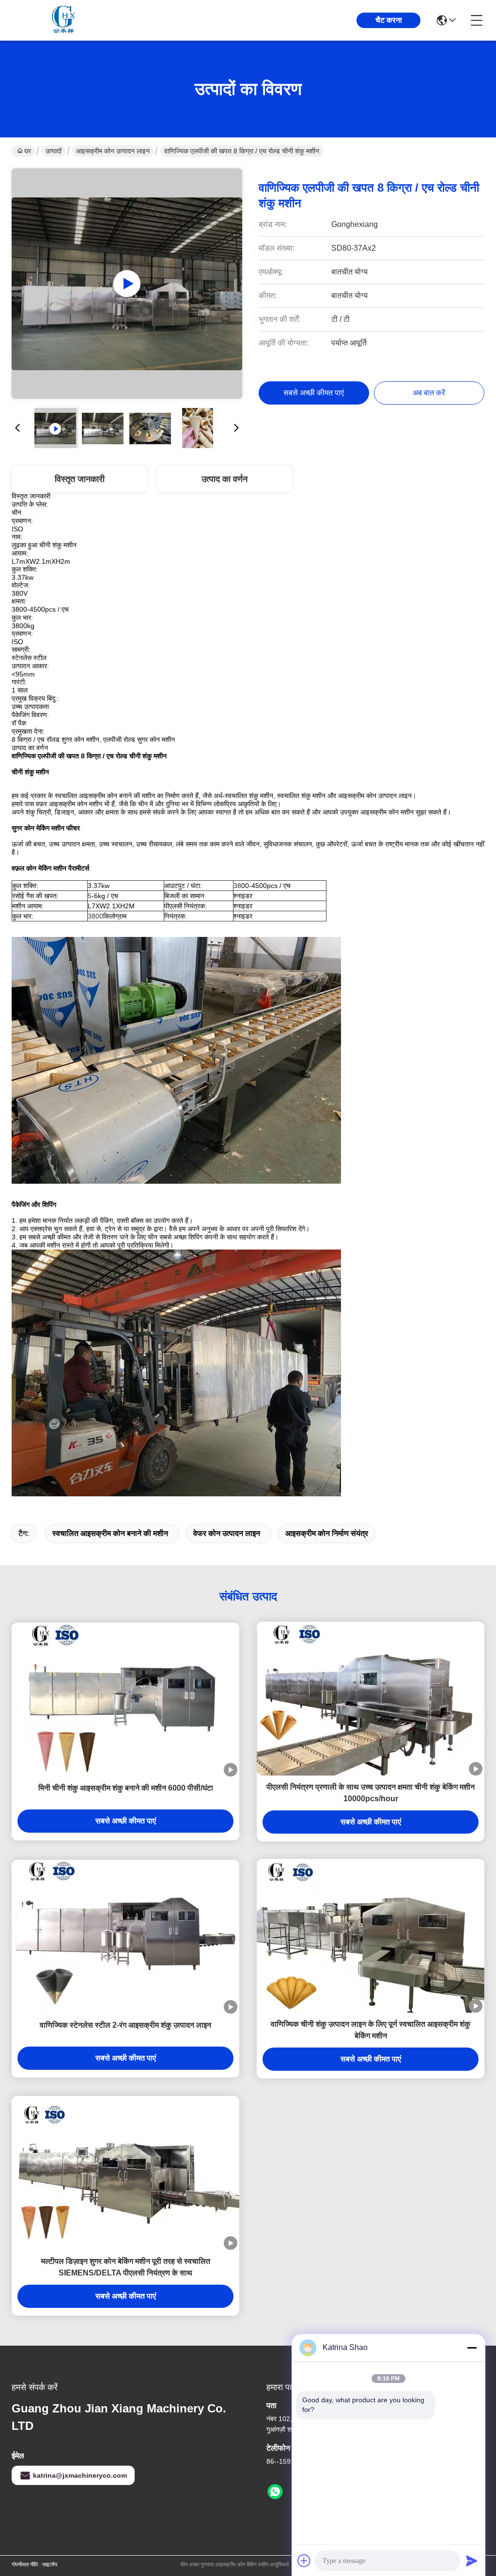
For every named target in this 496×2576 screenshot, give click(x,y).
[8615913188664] (275, 2492)
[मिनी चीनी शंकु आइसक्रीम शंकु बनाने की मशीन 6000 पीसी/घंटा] (125, 1700)
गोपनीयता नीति (25, 2564)
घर (28, 151)
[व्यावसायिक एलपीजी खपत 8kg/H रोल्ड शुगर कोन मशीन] (127, 284)
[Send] (472, 2561)
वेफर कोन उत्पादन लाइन (227, 1533)
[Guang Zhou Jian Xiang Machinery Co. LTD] (65, 20)
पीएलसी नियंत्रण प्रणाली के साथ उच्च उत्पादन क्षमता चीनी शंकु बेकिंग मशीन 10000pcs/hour (371, 1793)
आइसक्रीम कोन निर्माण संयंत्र (327, 1533)
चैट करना (389, 20)
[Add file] (304, 2561)
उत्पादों (54, 151)
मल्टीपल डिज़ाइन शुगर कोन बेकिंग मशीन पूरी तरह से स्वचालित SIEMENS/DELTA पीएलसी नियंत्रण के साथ (126, 2267)
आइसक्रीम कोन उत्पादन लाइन (113, 151)
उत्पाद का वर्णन (225, 479)
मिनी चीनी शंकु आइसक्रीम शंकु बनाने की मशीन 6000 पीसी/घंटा (126, 1788)
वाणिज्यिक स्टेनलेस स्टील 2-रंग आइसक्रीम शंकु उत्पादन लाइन (125, 2025)
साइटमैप (50, 2564)
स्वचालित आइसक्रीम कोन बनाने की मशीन (110, 1533)
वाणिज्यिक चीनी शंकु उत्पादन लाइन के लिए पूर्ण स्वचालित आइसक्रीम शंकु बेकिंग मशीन (371, 2030)
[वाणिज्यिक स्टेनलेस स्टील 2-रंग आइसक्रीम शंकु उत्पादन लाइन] (125, 1937)
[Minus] (472, 2348)
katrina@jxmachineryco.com (80, 2475)
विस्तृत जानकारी (80, 479)
